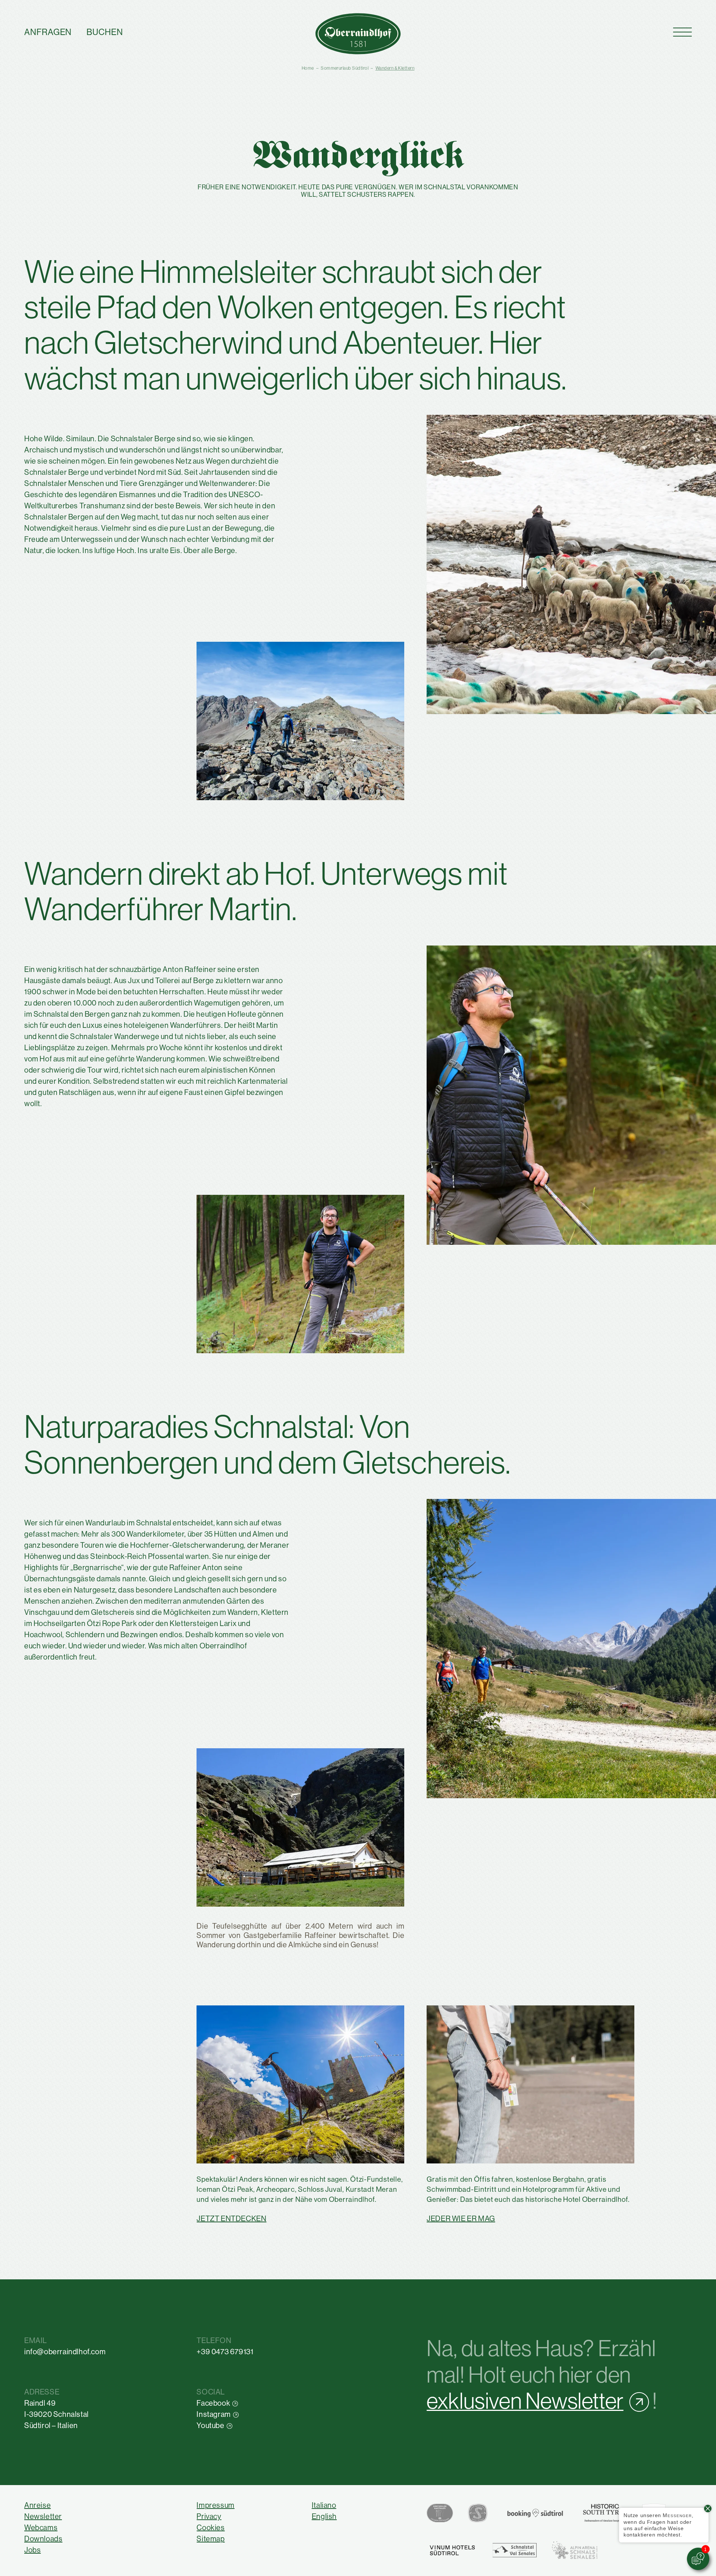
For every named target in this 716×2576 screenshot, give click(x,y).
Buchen (105, 32)
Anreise (37, 2505)
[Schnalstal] (515, 2550)
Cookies (211, 2528)
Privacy (209, 2517)
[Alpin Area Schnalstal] (575, 2550)
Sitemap (211, 2539)
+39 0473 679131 (225, 2352)
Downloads (43, 2539)
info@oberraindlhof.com (65, 2352)
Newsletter (43, 2517)
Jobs (32, 2550)
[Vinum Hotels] (452, 2550)
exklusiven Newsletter (525, 2401)
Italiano (324, 2505)
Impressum (215, 2505)
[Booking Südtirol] (535, 2513)
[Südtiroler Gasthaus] (440, 2513)
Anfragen (48, 32)
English (324, 2517)
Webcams (41, 2528)
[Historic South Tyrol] (605, 2513)
